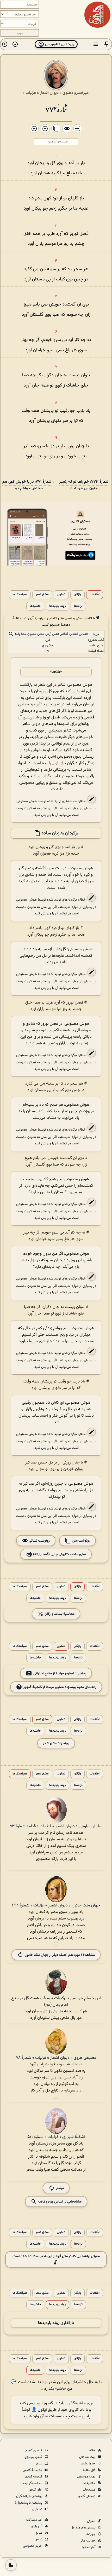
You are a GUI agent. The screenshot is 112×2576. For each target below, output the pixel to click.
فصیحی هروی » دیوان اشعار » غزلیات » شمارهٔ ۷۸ (56, 2058)
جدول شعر (89, 2464)
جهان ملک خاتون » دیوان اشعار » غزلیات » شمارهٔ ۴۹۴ (56, 1906)
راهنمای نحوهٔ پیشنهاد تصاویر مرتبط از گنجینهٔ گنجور (60, 1687)
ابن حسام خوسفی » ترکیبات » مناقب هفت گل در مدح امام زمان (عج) (56, 2002)
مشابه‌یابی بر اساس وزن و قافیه (59, 2201)
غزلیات (31, 93)
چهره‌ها (91, 2534)
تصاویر (61, 595)
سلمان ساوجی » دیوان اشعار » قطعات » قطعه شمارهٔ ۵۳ (56, 1826)
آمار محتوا (89, 2547)
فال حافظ (89, 2470)
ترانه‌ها (78, 606)
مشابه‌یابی (89, 2490)
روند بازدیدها (57, 606)
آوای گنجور (36, 2490)
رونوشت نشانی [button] (39, 1540)
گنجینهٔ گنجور (34, 2477)
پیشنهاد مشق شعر (56, 1743)
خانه (93, 2451)
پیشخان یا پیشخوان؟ (29, 2503)
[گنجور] (97, 15)
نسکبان (38, 2509)
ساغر (39, 2464)
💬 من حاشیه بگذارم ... (42, 2385)
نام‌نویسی (35, 2403)
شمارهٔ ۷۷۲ (56, 109)
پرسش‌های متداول (83, 2528)
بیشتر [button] (60, 2188)
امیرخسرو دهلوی (76, 93)
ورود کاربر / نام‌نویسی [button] (59, 44)
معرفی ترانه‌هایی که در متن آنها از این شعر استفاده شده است (56, 2256)
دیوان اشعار (49, 93)
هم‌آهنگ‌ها (20, 595)
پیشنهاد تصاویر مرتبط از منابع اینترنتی (60, 1673)
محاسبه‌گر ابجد (33, 2483)
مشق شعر (42, 595)
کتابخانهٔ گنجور (33, 2470)
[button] (106, 44)
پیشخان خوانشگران (30, 2496)
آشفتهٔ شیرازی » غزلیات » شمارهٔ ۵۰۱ (56, 2137)
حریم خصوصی (33, 2546)
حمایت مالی (88, 2541)
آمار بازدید (36, 2526)
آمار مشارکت (35, 2520)
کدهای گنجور (34, 2451)
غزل (48, 640)
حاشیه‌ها (35, 606)
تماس (39, 2539)
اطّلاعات (95, 595)
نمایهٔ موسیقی (87, 2477)
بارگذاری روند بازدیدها (56, 2323)
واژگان (77, 595)
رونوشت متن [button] (81, 1540)
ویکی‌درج (48, 646)
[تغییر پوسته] (11, 2565)
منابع (39, 2533)
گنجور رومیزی (34, 2457)
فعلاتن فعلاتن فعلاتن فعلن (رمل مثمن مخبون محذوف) (51, 634)
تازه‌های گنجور (87, 2496)
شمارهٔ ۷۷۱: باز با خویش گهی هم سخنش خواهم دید (27, 485)
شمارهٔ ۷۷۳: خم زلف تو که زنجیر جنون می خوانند (84, 485)
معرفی (92, 2521)
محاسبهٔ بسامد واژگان (59, 1614)
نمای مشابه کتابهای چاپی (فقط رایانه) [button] (59, 1554)
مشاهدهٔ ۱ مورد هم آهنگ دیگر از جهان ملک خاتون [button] (60, 1955)
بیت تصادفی (88, 2457)
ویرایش (46, 815)
